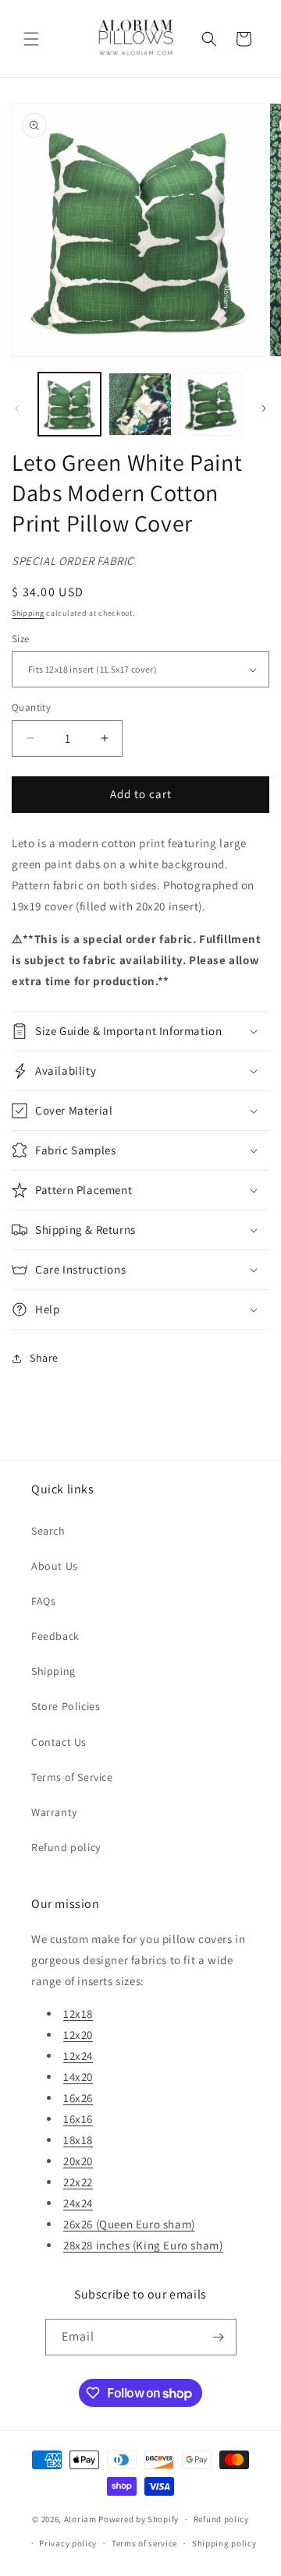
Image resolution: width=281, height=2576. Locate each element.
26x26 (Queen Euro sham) (129, 2224)
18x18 (78, 2140)
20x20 (78, 2161)
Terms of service (144, 2543)
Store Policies (66, 1706)
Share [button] (44, 1358)
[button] (31, 39)
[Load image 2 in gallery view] (140, 404)
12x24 (78, 2056)
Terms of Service (72, 1777)
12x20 (78, 2035)
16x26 (78, 2098)
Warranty (54, 1812)
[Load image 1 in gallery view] (69, 404)
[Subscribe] (219, 2337)
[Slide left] (17, 408)
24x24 (78, 2203)
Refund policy (66, 1847)
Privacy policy (68, 2543)
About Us (55, 1566)
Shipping (28, 613)
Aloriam (80, 2519)
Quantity (31, 707)
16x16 (78, 2119)
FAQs (43, 1601)
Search (48, 1531)
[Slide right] (264, 408)
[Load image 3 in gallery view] (211, 404)
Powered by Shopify (139, 2519)
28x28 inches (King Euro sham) (143, 2245)
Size (21, 639)
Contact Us (59, 1742)
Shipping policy (224, 2543)
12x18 (78, 2014)
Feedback (55, 1636)
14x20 (78, 2077)
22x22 (78, 2182)
